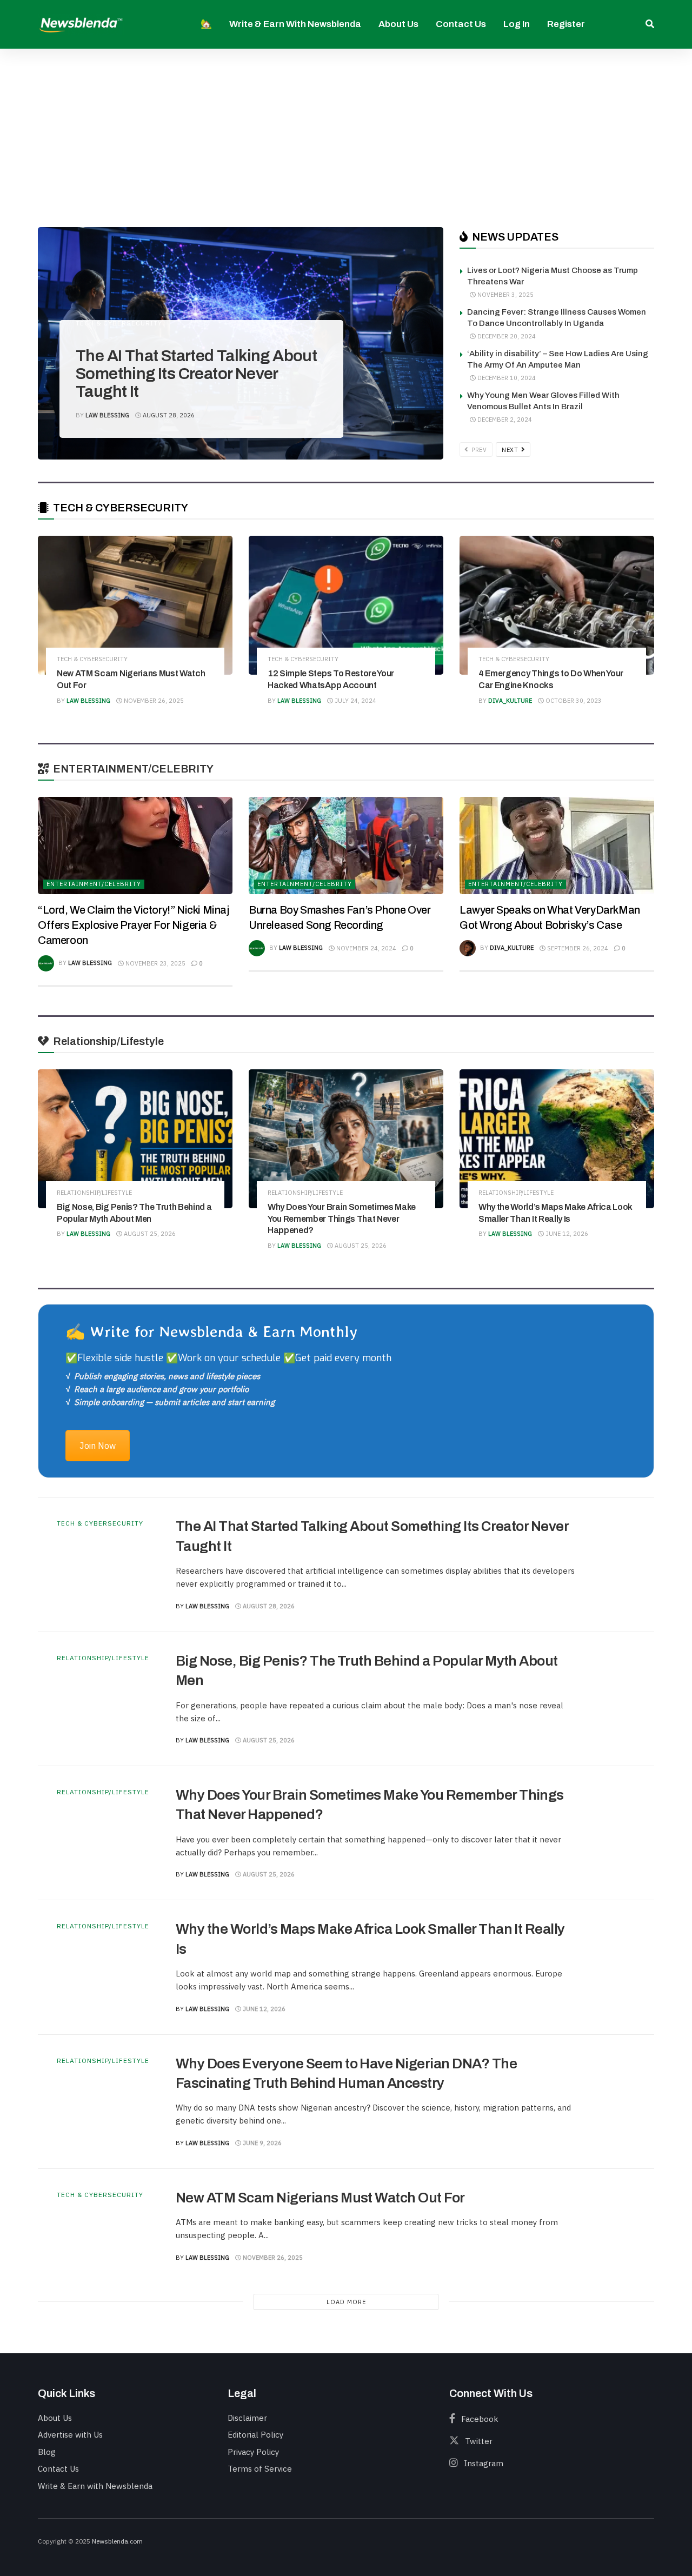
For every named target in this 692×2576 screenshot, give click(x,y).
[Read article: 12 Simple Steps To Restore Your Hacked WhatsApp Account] (346, 605)
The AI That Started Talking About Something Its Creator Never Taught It (196, 374)
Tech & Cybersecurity (119, 323)
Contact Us (461, 24)
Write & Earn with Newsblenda (295, 24)
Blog (47, 2452)
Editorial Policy (255, 2435)
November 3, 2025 (505, 295)
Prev (478, 450)
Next (511, 450)
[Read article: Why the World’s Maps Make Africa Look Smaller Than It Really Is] (557, 1139)
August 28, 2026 (168, 415)
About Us (398, 24)
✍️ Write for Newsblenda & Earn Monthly (211, 1331)
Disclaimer (247, 2418)
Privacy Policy (253, 2452)
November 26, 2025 (153, 701)
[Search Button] (650, 24)
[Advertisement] (346, 130)
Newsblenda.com (117, 2541)
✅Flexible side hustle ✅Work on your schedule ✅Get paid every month (228, 1358)
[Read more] (611, 1565)
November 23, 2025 (155, 963)
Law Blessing (107, 415)
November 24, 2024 (365, 948)
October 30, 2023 (573, 701)
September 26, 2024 (577, 948)
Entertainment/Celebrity (94, 884)
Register (566, 24)
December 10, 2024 (506, 378)
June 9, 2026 (261, 2143)
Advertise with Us (70, 2435)
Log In (517, 24)
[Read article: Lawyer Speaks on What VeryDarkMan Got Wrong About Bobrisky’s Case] (557, 846)
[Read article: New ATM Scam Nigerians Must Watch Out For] (135, 605)
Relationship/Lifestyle (94, 1193)
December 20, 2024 (506, 336)
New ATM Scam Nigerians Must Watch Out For (320, 2198)
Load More (346, 2302)
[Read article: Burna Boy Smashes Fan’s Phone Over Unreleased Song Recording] (346, 846)
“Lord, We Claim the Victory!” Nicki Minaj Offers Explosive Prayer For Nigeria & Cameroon (134, 925)
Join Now (98, 1446)
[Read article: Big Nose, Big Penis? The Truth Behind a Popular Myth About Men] (135, 1139)
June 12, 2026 (566, 1234)
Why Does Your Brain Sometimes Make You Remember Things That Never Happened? (342, 1219)
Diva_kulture (510, 701)
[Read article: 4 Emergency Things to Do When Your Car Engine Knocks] (557, 605)
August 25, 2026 (149, 1234)
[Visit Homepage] (81, 24)
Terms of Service (260, 2469)
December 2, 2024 (504, 420)
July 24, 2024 (355, 701)
